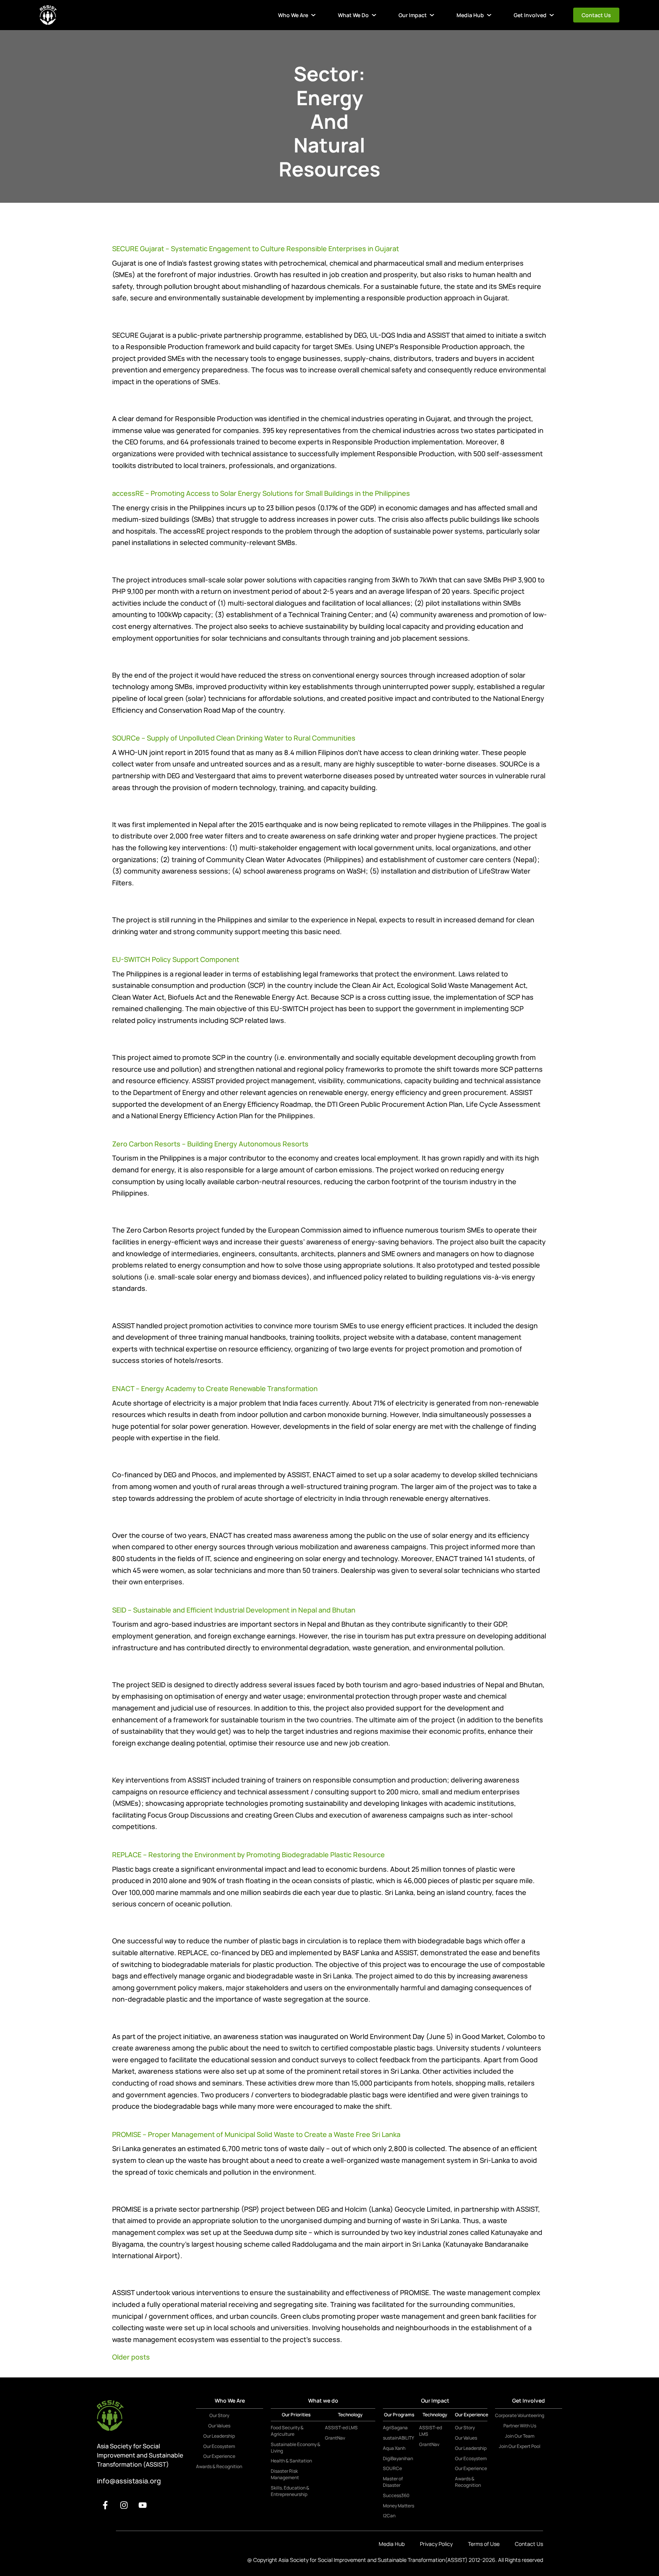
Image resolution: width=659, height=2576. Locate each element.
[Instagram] (124, 2505)
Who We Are (293, 15)
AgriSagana (395, 2428)
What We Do (353, 15)
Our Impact (413, 15)
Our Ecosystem (219, 2446)
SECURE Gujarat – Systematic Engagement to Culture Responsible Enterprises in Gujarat (256, 248)
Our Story (219, 2416)
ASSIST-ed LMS (341, 2428)
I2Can (389, 2516)
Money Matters (399, 2506)
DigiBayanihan (398, 2459)
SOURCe (392, 2469)
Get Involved (530, 15)
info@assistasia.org (129, 2481)
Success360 (396, 2496)
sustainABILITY (399, 2438)
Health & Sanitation (291, 2461)
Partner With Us (520, 2426)
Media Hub (470, 15)
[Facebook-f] (105, 2505)
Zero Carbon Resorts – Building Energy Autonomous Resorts (210, 1144)
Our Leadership (219, 2436)
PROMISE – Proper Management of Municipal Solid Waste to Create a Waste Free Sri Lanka (256, 2134)
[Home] (48, 15)
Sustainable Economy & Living (296, 2448)
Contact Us (596, 15)
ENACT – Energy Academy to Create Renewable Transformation (215, 1388)
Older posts (131, 2357)
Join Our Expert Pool (520, 2446)
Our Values (219, 2426)
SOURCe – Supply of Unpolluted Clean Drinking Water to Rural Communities (234, 738)
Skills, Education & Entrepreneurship (290, 2491)
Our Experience (219, 2456)
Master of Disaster (393, 2482)
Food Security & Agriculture (287, 2431)
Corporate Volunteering (520, 2416)
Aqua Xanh (394, 2448)
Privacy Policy (436, 2544)
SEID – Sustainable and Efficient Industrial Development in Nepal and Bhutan (234, 1610)
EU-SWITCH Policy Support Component (176, 959)
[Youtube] (143, 2505)
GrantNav (335, 2438)
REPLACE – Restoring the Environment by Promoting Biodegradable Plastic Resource (248, 1855)
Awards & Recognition (219, 2467)
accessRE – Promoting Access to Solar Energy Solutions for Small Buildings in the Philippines (261, 493)
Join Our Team (520, 2436)
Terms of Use (484, 2544)
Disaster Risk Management (285, 2474)
